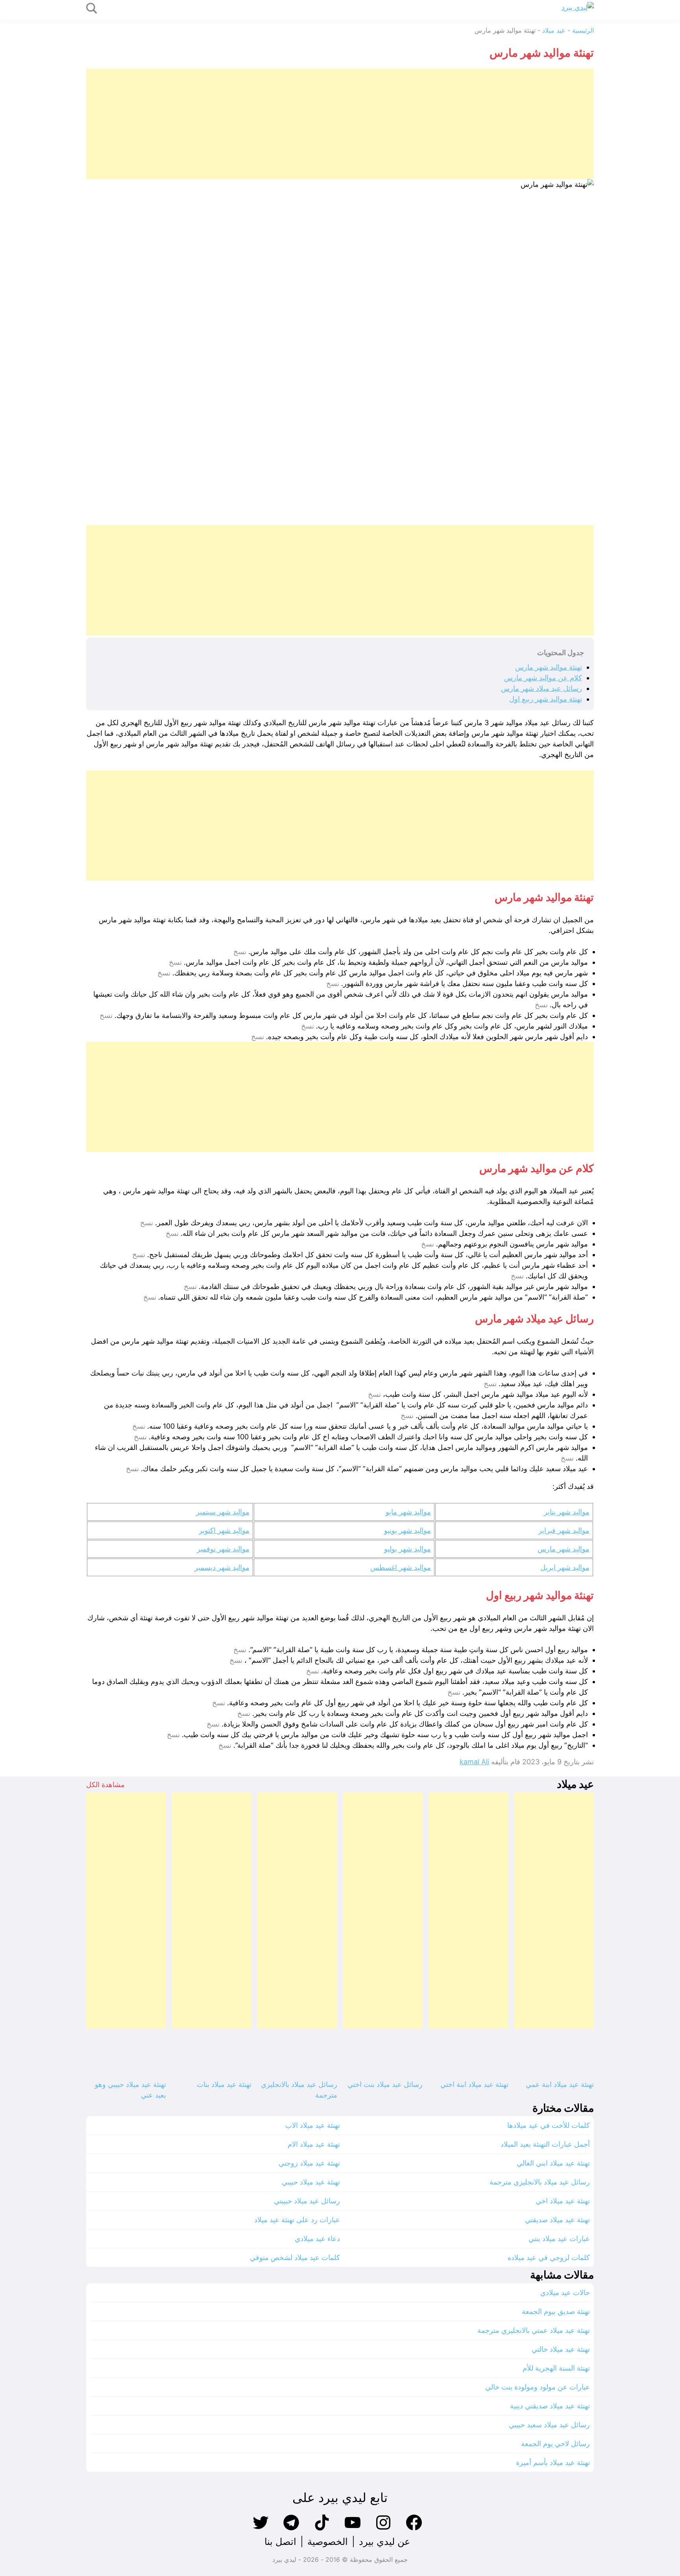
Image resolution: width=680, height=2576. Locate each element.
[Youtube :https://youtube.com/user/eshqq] (353, 2529)
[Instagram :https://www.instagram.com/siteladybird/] (383, 2529)
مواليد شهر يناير (567, 1512)
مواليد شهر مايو (408, 1512)
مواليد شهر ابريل (565, 1567)
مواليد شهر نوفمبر (223, 1549)
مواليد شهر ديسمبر (222, 1567)
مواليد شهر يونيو (407, 1530)
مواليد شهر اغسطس (401, 1567)
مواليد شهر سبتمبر (223, 1512)
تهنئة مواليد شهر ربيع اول (546, 699)
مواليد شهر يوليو (407, 1549)
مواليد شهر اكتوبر (224, 1530)
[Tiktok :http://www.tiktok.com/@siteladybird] (322, 2529)
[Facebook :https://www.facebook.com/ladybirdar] (414, 2529)
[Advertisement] (358, 124)
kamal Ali (474, 1762)
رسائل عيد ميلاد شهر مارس (541, 688)
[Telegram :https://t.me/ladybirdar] (291, 2529)
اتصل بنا (280, 2542)
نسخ (240, 952)
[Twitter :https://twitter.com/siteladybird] (261, 2529)
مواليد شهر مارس (564, 1549)
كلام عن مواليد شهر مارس (543, 678)
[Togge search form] (92, 9)
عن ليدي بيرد (384, 2542)
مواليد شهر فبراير (564, 1530)
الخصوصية (328, 2542)
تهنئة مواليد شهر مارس (549, 667)
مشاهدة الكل (105, 1785)
